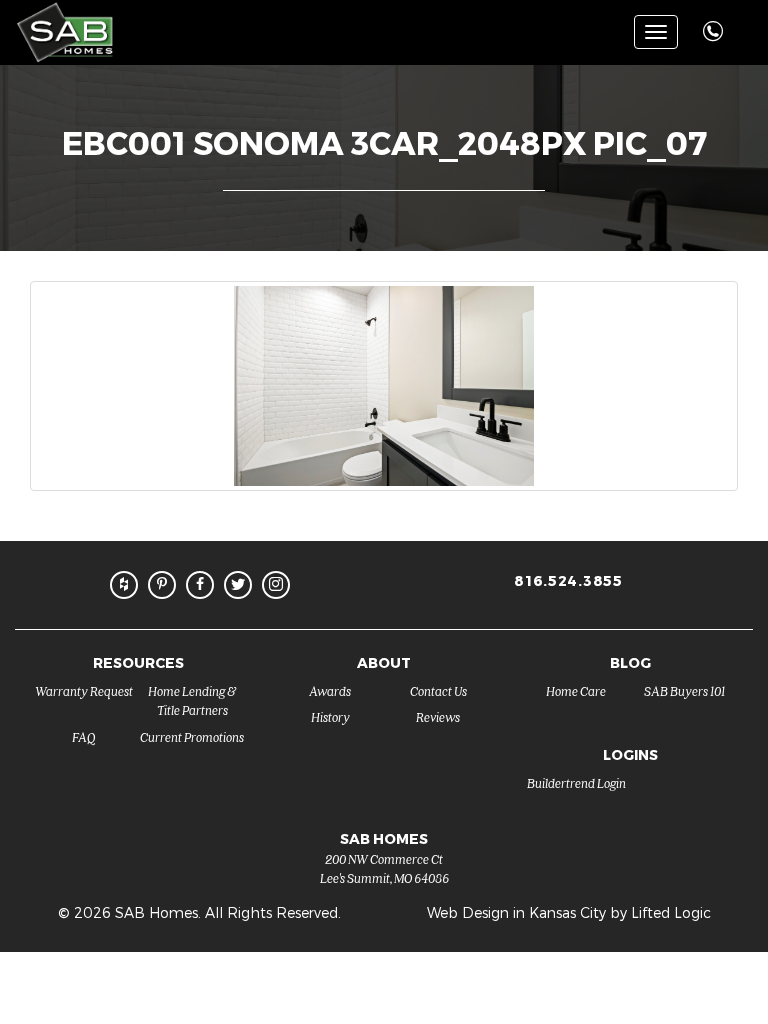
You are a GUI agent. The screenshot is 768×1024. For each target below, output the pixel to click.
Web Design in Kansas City (516, 912)
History (330, 716)
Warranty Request (84, 690)
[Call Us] (715, 20)
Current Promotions (192, 736)
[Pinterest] (162, 585)
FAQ (84, 736)
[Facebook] (200, 585)
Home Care (576, 690)
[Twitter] (238, 585)
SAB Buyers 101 (684, 690)
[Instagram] (276, 585)
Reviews (438, 716)
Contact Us (438, 690)
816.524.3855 (568, 580)
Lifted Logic (671, 912)
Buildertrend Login (576, 782)
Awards (330, 690)
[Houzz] (124, 585)
